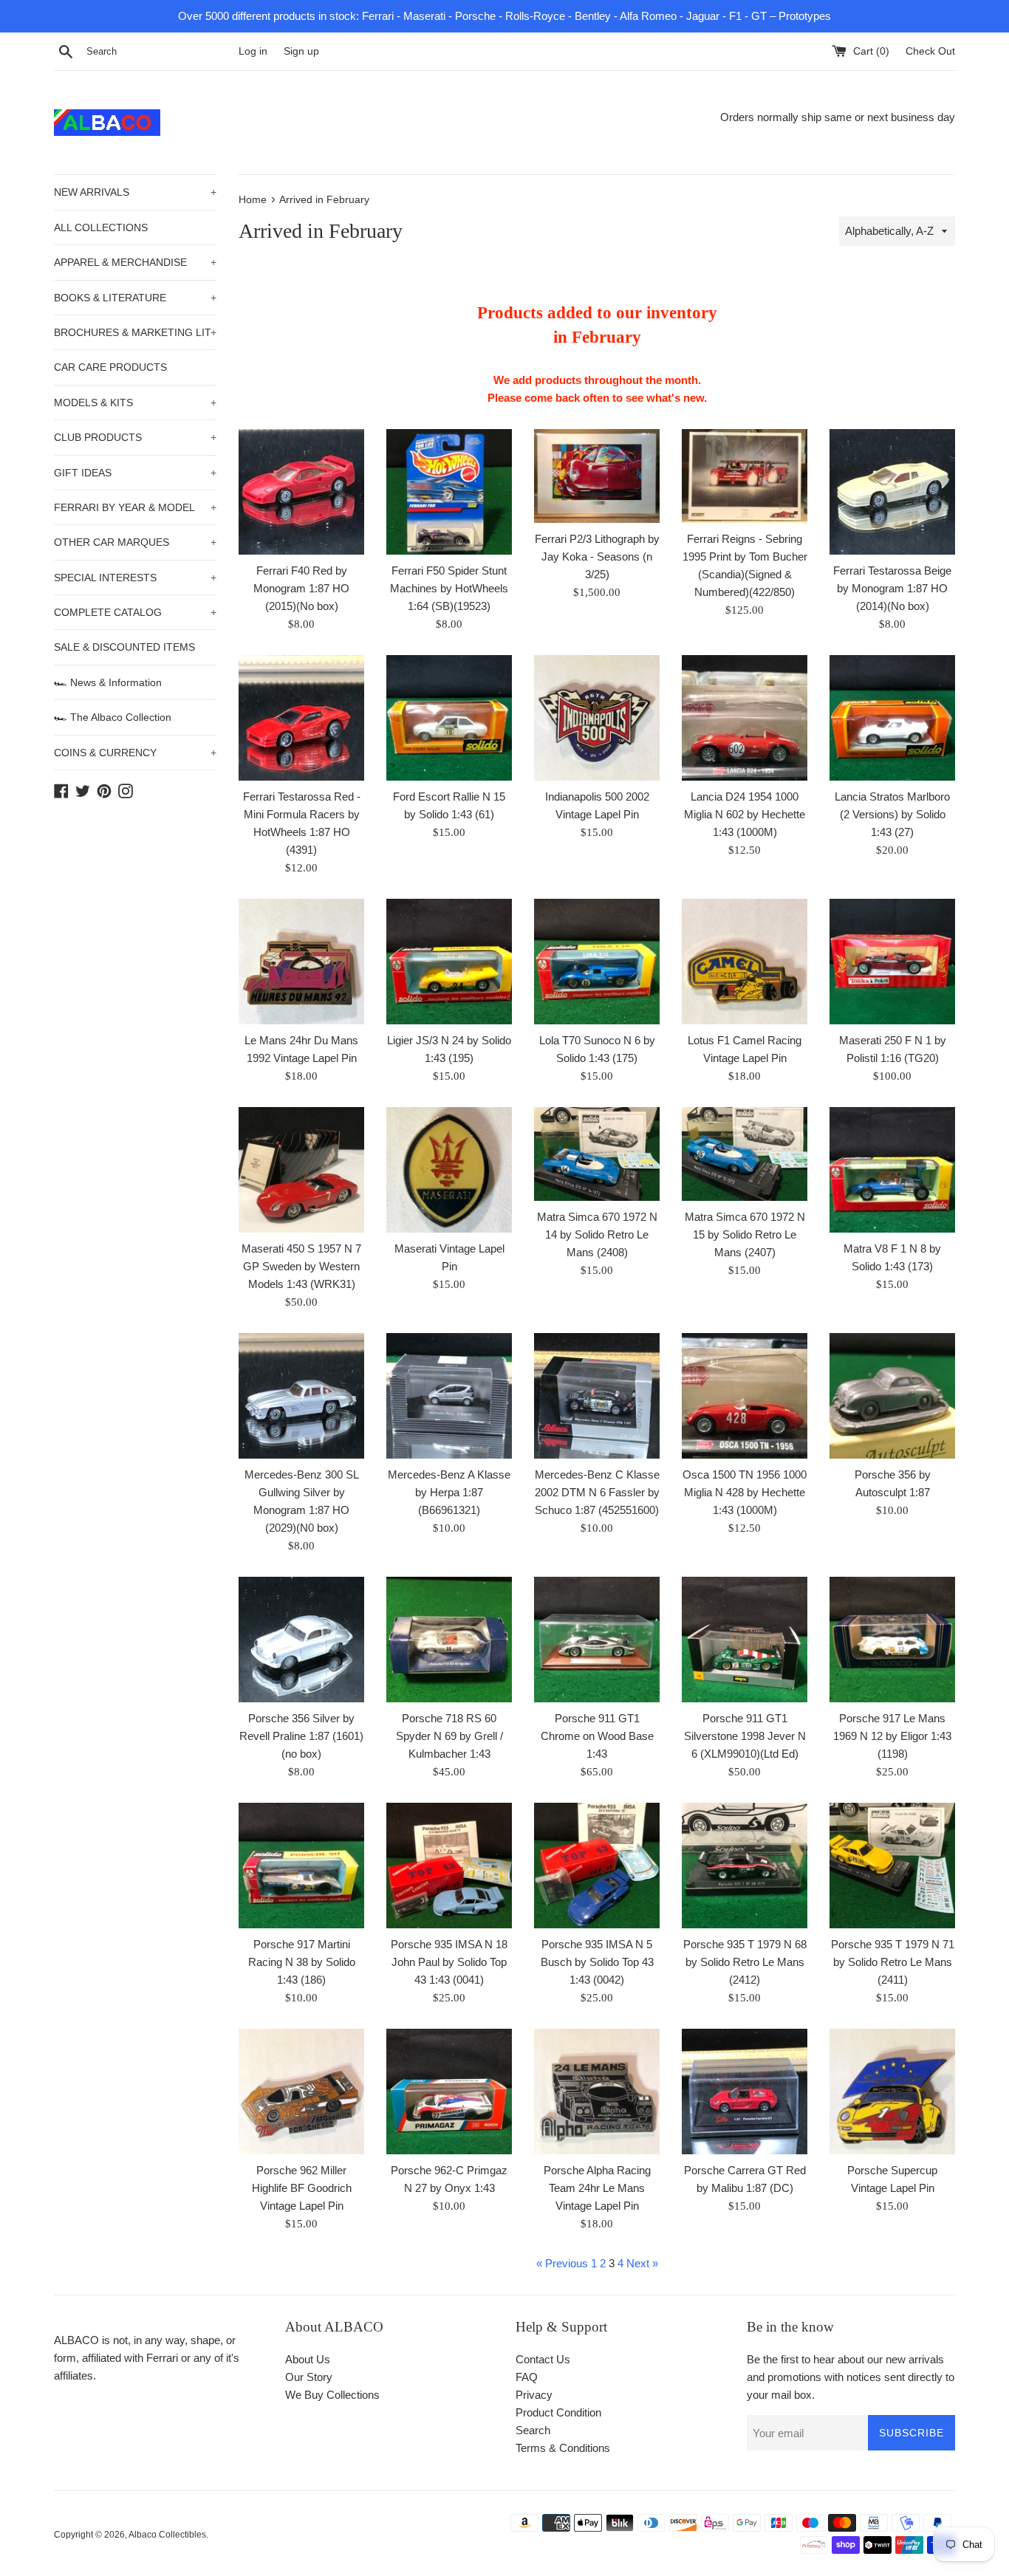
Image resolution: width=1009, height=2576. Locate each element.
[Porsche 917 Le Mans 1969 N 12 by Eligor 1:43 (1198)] (892, 1640)
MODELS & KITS (135, 402)
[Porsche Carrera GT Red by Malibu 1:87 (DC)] (745, 2092)
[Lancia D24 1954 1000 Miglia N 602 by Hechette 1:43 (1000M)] (745, 718)
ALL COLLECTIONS (101, 227)
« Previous (562, 2263)
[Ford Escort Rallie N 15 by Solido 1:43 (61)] (449, 718)
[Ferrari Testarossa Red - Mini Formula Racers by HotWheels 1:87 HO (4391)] (301, 718)
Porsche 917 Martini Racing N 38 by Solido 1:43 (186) (302, 1962)
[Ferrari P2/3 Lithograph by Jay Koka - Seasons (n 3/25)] (597, 476)
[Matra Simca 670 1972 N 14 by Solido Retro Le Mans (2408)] (597, 1154)
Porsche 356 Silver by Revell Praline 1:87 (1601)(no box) (301, 1736)
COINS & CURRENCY (135, 753)
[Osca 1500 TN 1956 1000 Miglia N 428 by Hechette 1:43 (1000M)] (745, 1396)
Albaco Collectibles (167, 2535)
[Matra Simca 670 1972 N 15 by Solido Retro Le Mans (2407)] (745, 1154)
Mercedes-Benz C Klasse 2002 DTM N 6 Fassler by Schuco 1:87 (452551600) (597, 1492)
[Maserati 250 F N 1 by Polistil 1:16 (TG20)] (892, 962)
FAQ (527, 2377)
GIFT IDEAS (135, 473)
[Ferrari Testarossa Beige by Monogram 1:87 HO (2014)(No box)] (892, 492)
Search (533, 2430)
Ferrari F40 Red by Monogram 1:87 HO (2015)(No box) (301, 588)
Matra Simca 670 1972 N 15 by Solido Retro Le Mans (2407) (745, 1234)
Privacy (534, 2395)
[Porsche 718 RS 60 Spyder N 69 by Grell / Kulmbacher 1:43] (449, 1640)
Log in (253, 51)
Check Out (930, 51)
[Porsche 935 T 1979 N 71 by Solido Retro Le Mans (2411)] (892, 1866)
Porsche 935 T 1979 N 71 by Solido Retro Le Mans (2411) (893, 1962)
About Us (308, 2359)
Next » (642, 2263)
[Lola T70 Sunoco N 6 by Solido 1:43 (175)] (597, 962)
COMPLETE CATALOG (135, 612)
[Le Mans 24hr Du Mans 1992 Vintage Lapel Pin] (301, 962)
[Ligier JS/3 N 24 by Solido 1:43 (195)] (449, 962)
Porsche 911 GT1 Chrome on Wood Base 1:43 (597, 1736)
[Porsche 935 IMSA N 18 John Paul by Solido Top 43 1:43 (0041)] (449, 1866)
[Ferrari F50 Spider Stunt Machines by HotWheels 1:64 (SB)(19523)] (449, 492)
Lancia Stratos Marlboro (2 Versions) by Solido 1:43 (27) (892, 814)
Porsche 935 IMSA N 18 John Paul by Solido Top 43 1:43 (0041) (449, 1962)
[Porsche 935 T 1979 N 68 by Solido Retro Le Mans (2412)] (745, 1866)
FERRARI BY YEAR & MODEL (135, 507)
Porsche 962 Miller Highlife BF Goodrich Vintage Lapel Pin (302, 2188)
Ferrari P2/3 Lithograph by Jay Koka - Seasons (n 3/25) (597, 556)
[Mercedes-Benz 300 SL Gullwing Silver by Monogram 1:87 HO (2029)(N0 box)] (301, 1396)
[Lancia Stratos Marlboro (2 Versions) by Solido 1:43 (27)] (892, 718)
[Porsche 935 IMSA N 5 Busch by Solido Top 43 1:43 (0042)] (597, 1866)
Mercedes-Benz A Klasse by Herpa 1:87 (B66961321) (449, 1492)
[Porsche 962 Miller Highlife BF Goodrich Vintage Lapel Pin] (301, 2092)
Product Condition (558, 2412)
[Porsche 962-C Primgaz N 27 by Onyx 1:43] (449, 2092)
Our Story (309, 2377)
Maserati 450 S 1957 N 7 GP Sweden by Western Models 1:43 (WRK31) (301, 1266)
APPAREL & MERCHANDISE (135, 262)
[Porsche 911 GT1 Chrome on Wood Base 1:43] (597, 1640)
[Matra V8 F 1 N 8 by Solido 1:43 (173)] (892, 1170)
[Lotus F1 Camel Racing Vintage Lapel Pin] (745, 962)
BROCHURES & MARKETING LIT (135, 332)
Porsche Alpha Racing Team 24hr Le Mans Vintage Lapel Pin (597, 2188)
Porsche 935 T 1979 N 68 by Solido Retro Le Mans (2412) (745, 1962)
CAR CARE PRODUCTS (110, 367)
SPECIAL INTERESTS (135, 578)
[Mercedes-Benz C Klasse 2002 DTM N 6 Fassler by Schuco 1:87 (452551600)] (597, 1396)
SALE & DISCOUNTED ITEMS (124, 647)
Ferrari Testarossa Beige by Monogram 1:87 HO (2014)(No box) (892, 588)
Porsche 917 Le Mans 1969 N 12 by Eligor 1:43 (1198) (892, 1736)
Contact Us (543, 2359)
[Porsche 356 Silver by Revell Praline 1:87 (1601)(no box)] (301, 1640)
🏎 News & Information (108, 682)
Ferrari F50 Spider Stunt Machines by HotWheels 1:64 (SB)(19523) (449, 588)
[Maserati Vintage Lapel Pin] (449, 1170)
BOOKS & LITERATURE (135, 298)
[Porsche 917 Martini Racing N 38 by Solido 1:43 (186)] (301, 1866)
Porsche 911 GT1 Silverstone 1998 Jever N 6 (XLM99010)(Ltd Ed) (745, 1736)
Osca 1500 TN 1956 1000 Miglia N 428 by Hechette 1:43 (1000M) (745, 1492)
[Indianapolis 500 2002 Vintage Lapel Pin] (597, 718)
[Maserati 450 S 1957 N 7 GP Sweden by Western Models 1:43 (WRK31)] (301, 1170)
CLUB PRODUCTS (135, 437)
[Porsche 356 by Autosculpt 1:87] (892, 1396)
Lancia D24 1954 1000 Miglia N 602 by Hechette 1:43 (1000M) (745, 814)
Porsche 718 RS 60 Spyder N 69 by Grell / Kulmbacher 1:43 (449, 1736)
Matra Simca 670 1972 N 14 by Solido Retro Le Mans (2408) (597, 1234)
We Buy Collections (332, 2395)
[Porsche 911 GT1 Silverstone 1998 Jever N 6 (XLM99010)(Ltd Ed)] (745, 1640)
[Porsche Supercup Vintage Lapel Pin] (892, 2092)
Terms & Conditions (563, 2448)
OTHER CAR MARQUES (135, 542)
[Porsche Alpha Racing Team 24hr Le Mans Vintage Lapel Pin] (597, 2092)
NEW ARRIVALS (135, 192)
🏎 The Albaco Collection (113, 717)
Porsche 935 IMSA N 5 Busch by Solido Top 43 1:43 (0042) (597, 1962)
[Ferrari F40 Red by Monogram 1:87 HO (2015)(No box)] (301, 492)
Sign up (301, 51)
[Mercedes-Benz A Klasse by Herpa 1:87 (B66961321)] (449, 1396)
